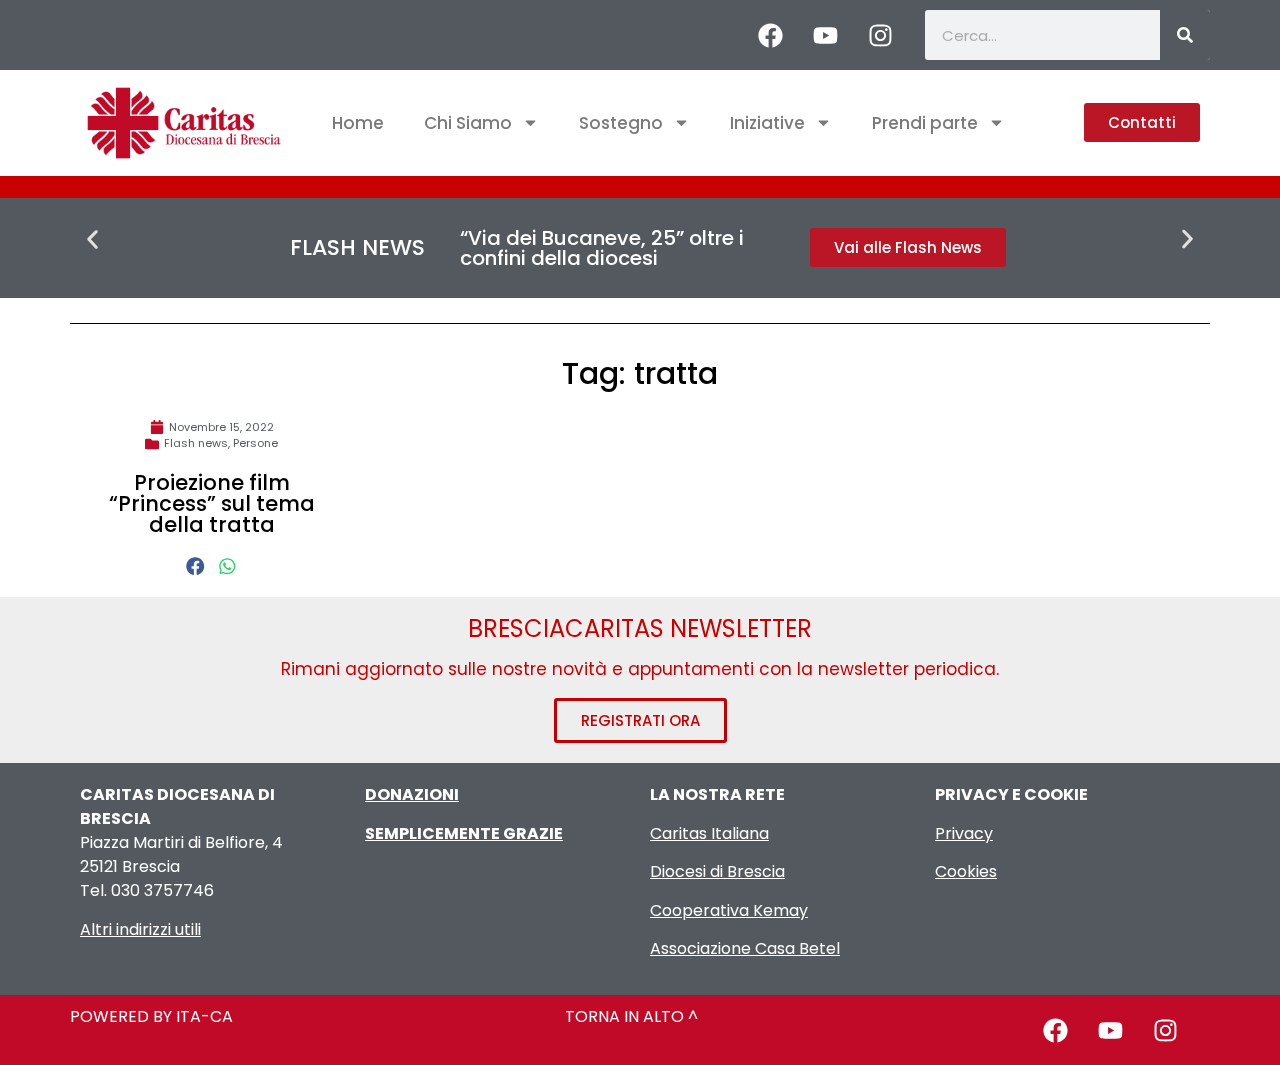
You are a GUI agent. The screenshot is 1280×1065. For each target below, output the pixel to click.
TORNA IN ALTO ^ (631, 1016)
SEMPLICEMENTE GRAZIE (464, 833)
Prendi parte (925, 123)
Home (358, 123)
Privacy (964, 833)
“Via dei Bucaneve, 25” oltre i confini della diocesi (602, 248)
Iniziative (767, 123)
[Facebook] (770, 35)
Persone (255, 443)
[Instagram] (880, 35)
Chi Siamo (468, 123)
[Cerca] (1185, 35)
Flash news (196, 443)
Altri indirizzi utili (140, 929)
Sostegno (621, 123)
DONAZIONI (412, 794)
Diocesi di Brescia (717, 871)
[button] (92, 239)
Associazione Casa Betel (745, 948)
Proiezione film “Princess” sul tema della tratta (212, 503)
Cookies (966, 871)
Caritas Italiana (709, 833)
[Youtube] (825, 35)
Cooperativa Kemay (729, 910)
